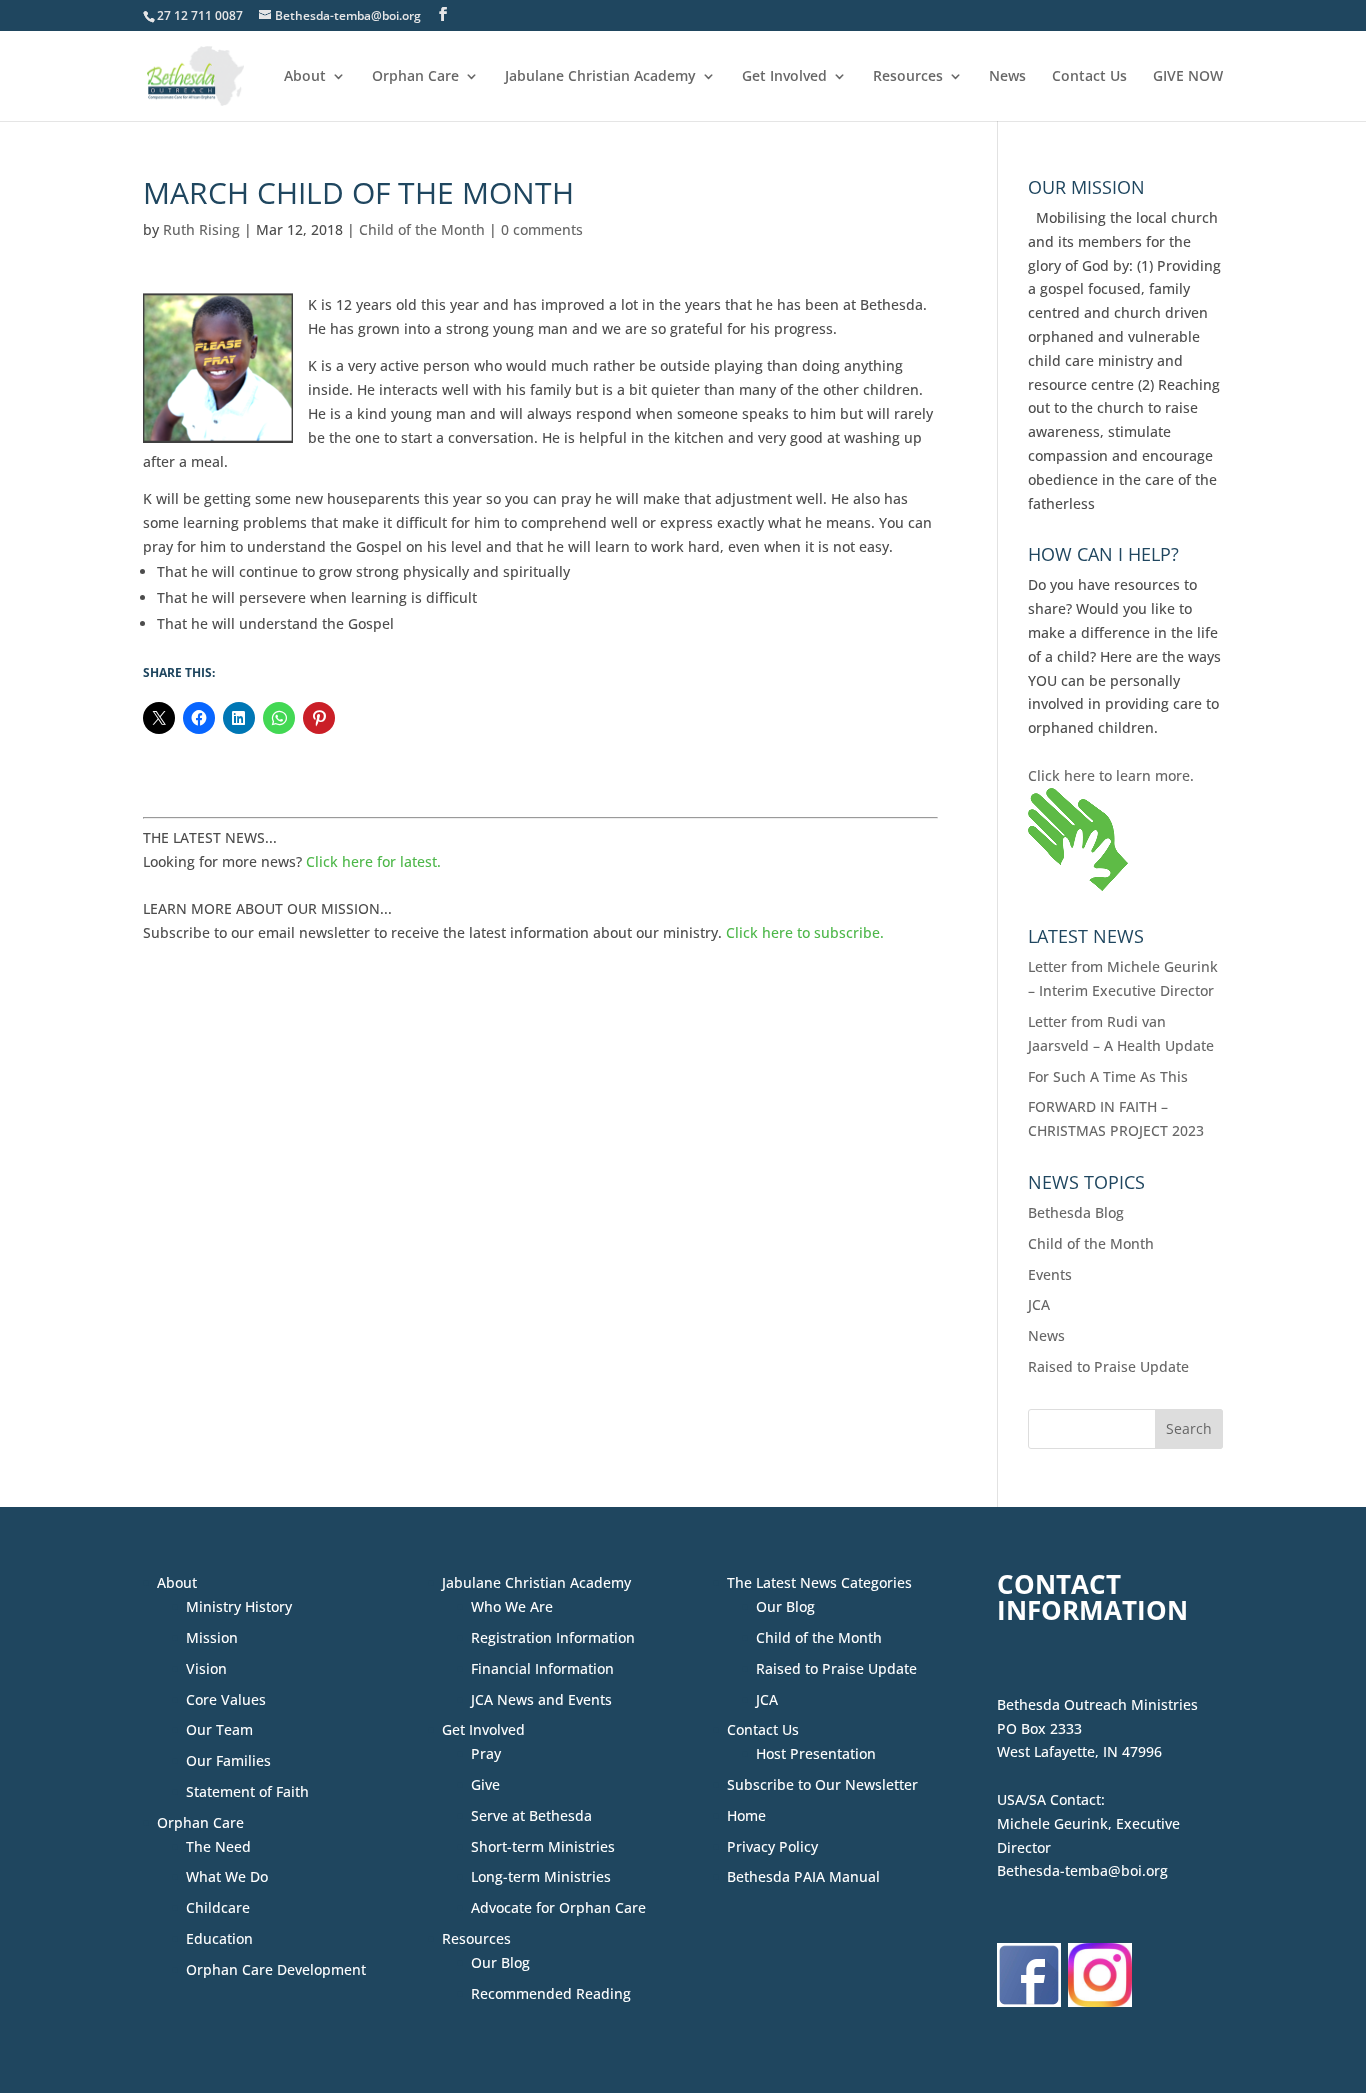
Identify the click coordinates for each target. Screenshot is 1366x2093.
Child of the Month (422, 229)
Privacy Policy (772, 1846)
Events (1050, 1274)
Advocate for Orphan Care (558, 1907)
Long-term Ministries (541, 1876)
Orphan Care (415, 77)
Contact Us (1089, 77)
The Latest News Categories (819, 1582)
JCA (1039, 1304)
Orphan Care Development (276, 1969)
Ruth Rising (201, 229)
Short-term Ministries (543, 1846)
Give (485, 1784)
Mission (212, 1637)
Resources (908, 77)
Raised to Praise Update (1108, 1366)
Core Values (226, 1699)
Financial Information (542, 1668)
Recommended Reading (551, 1993)
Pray (486, 1753)
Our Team (219, 1729)
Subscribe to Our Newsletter (822, 1784)
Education (219, 1938)
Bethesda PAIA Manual (803, 1876)
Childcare (218, 1907)
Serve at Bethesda (531, 1815)
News (1007, 77)
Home (746, 1815)
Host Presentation (816, 1753)
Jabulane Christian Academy (600, 77)
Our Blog (500, 1962)
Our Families (228, 1760)
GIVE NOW (1188, 77)
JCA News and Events (541, 1699)
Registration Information (553, 1637)
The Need (218, 1846)
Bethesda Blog (1076, 1212)
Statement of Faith (247, 1791)
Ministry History (239, 1606)
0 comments (542, 229)
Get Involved (784, 77)
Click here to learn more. (1111, 775)
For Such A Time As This (1108, 1076)
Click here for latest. (373, 861)
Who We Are (512, 1606)
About (305, 77)
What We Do (227, 1876)
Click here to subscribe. (805, 932)
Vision (206, 1668)
